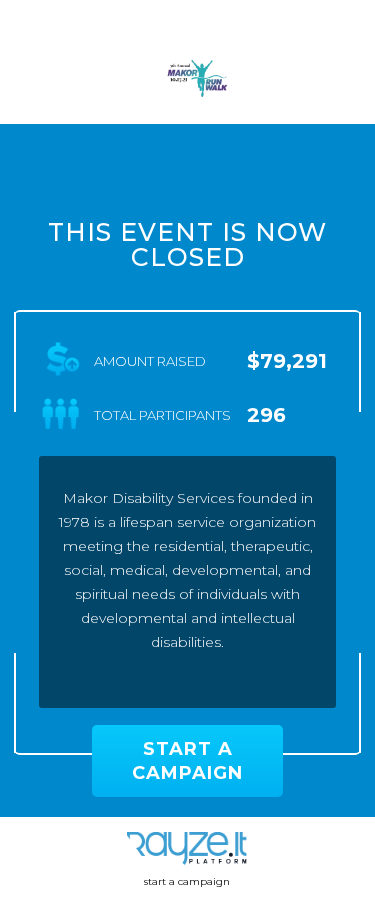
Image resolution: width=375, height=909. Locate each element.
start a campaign (187, 881)
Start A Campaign (187, 761)
